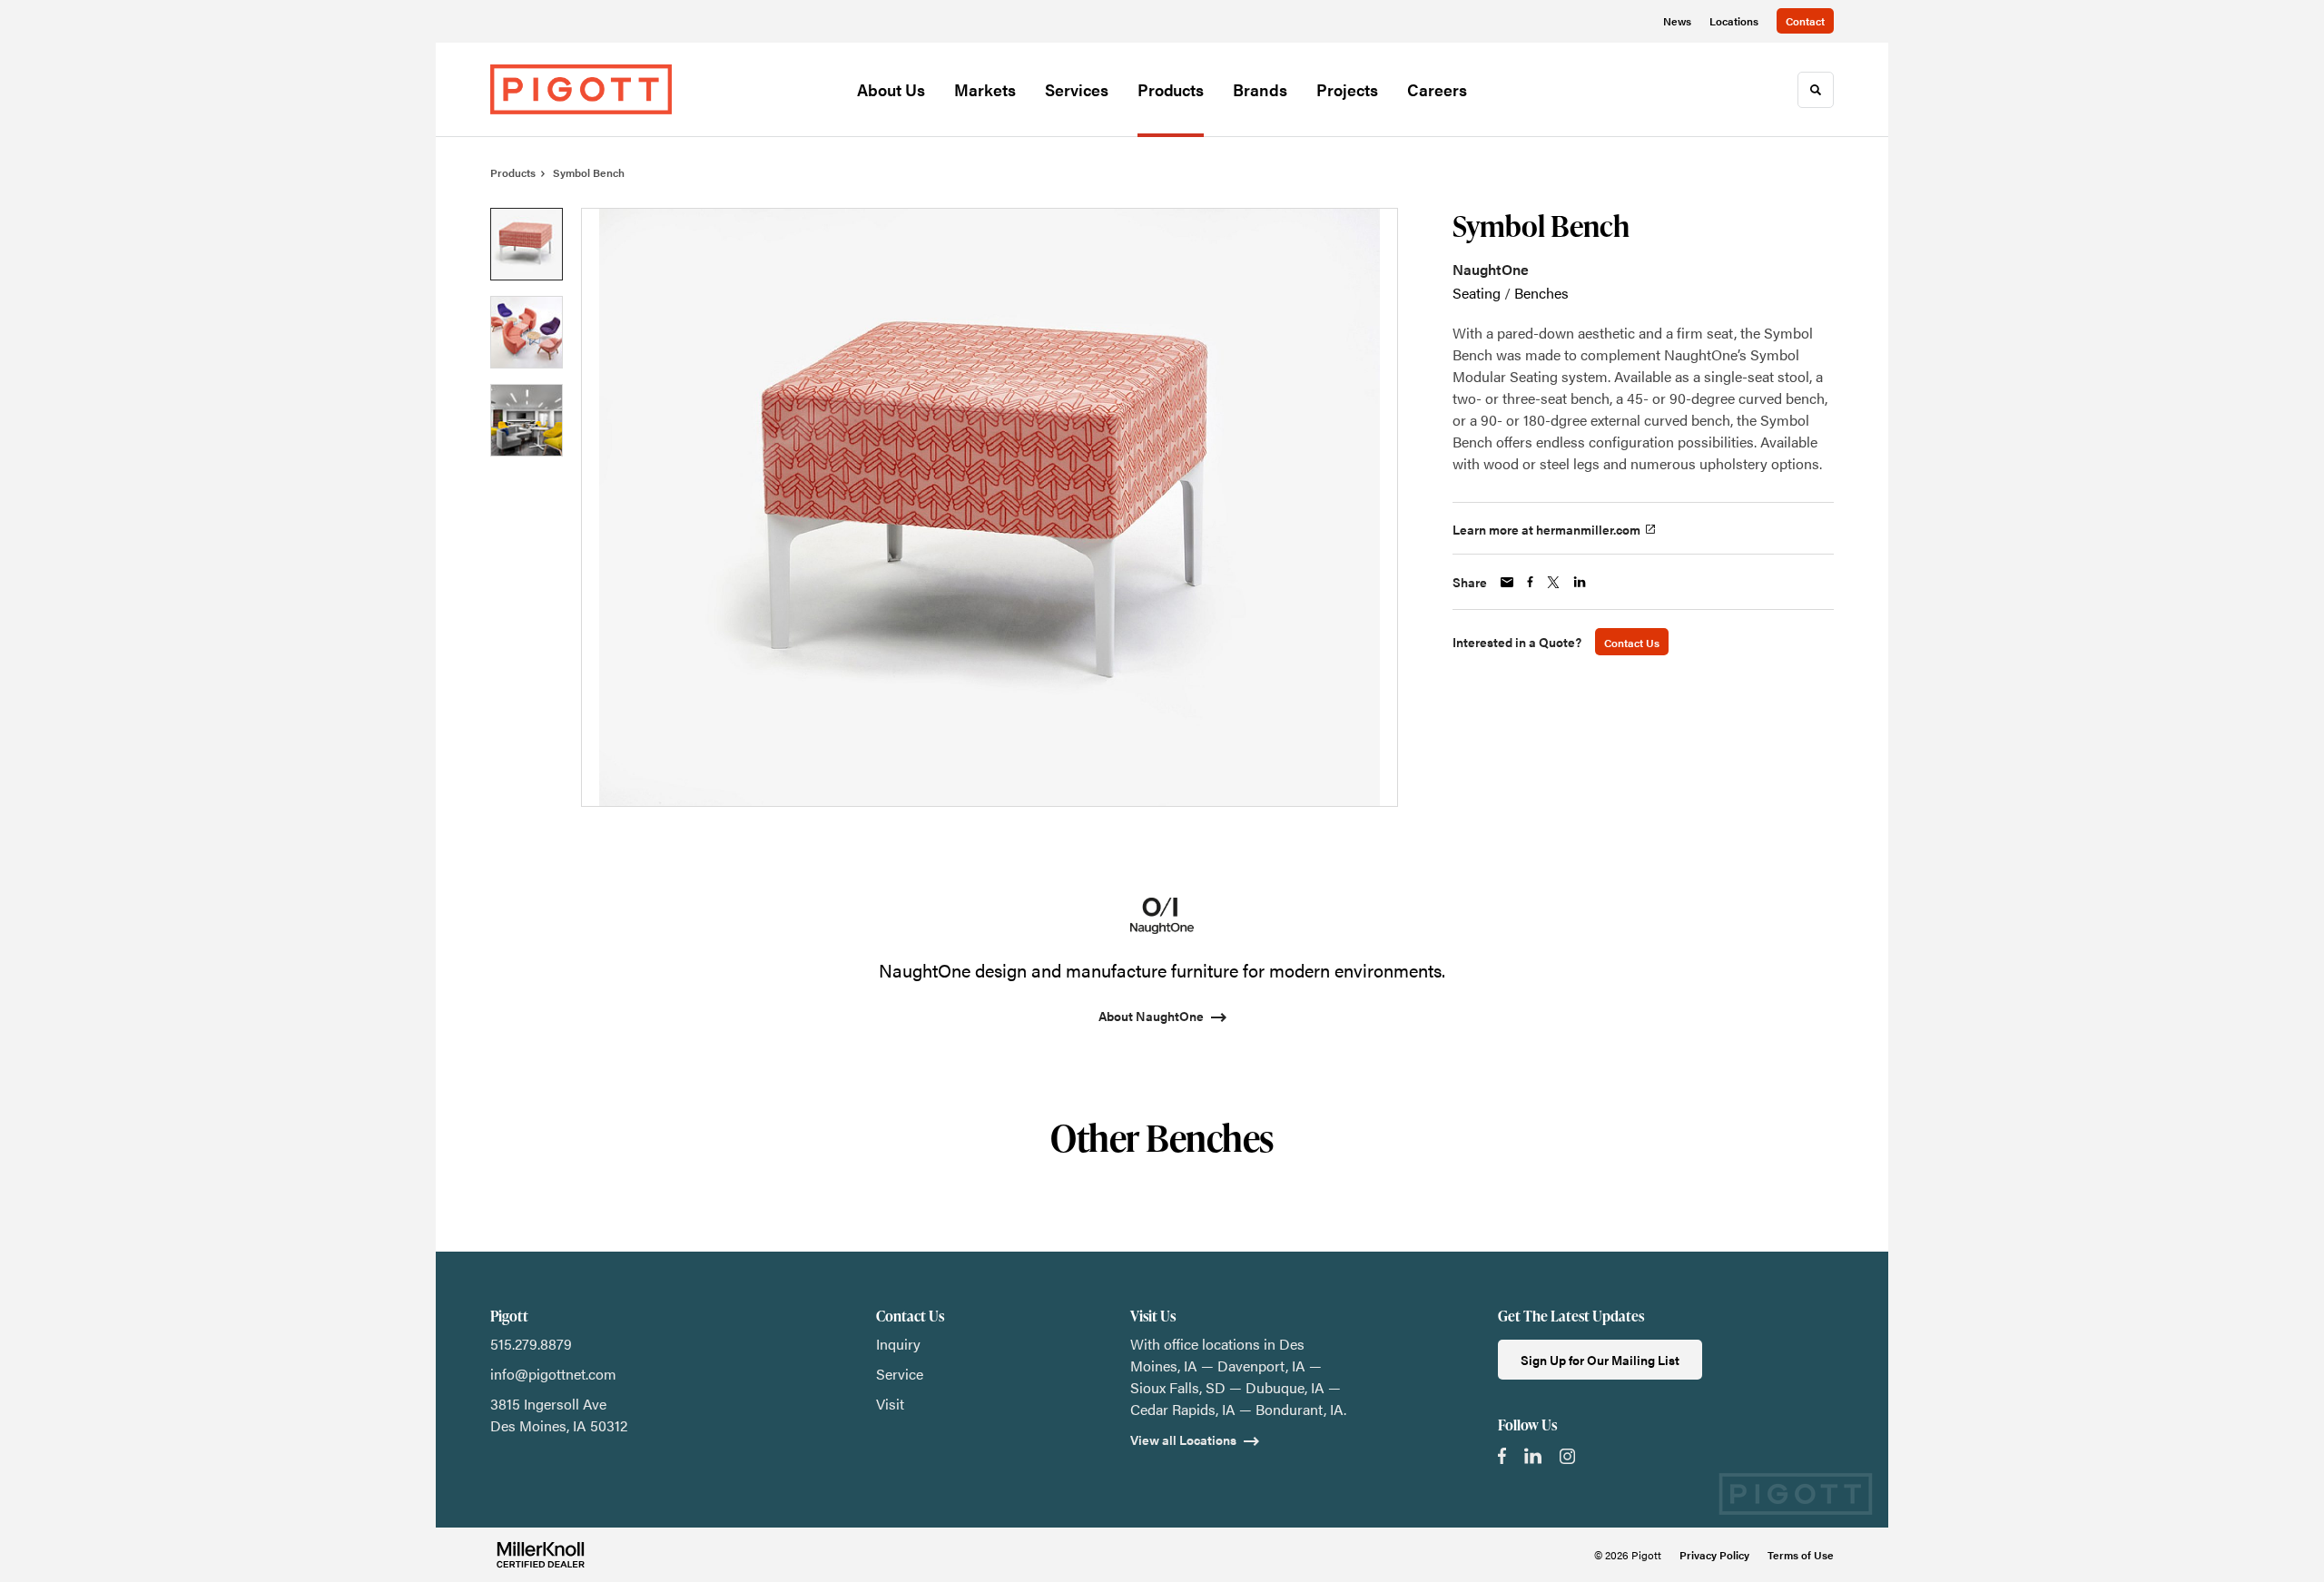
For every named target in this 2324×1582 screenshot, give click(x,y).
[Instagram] (1567, 1456)
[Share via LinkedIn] (1580, 582)
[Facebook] (1502, 1456)
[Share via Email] (1507, 582)
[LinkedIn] (1533, 1456)
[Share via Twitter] (1553, 582)
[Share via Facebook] (1530, 582)
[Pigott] (581, 89)
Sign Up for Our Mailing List (1600, 1360)
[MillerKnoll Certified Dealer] (541, 1555)
